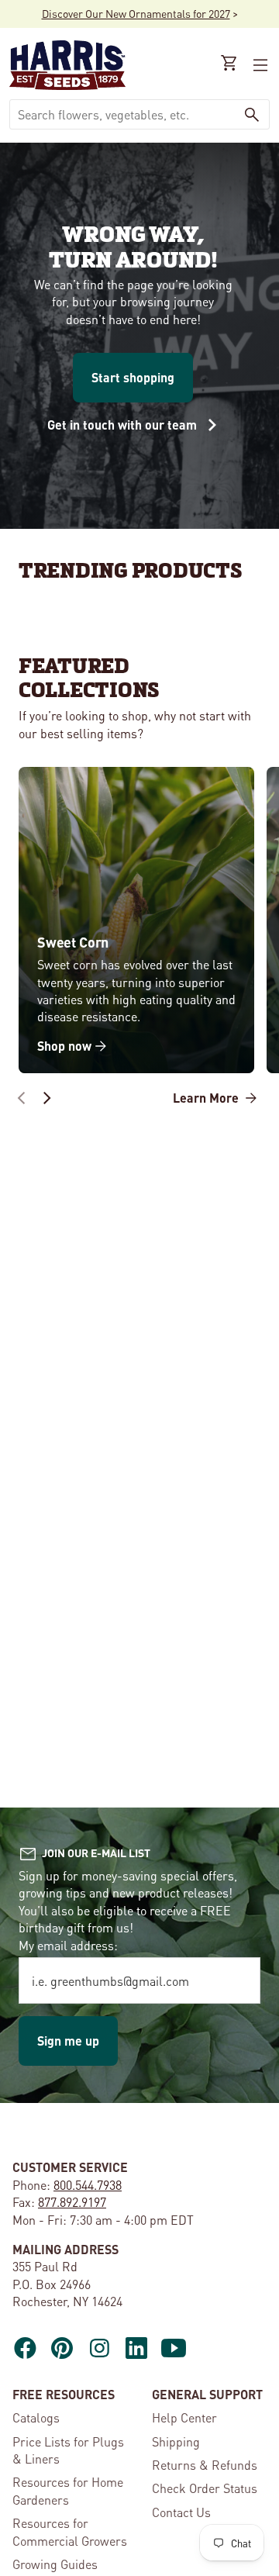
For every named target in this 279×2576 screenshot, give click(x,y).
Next (46, 1098)
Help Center (184, 2417)
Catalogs (36, 2417)
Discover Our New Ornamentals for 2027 (136, 13)
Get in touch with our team (124, 425)
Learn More (207, 1098)
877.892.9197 (72, 2202)
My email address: (68, 1945)
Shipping (176, 2441)
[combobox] (122, 114)
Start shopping (133, 377)
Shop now (64, 1046)
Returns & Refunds (205, 2465)
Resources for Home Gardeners (68, 2490)
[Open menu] (259, 65)
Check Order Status (205, 2488)
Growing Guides (55, 2564)
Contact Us (181, 2512)
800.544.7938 (88, 2185)
